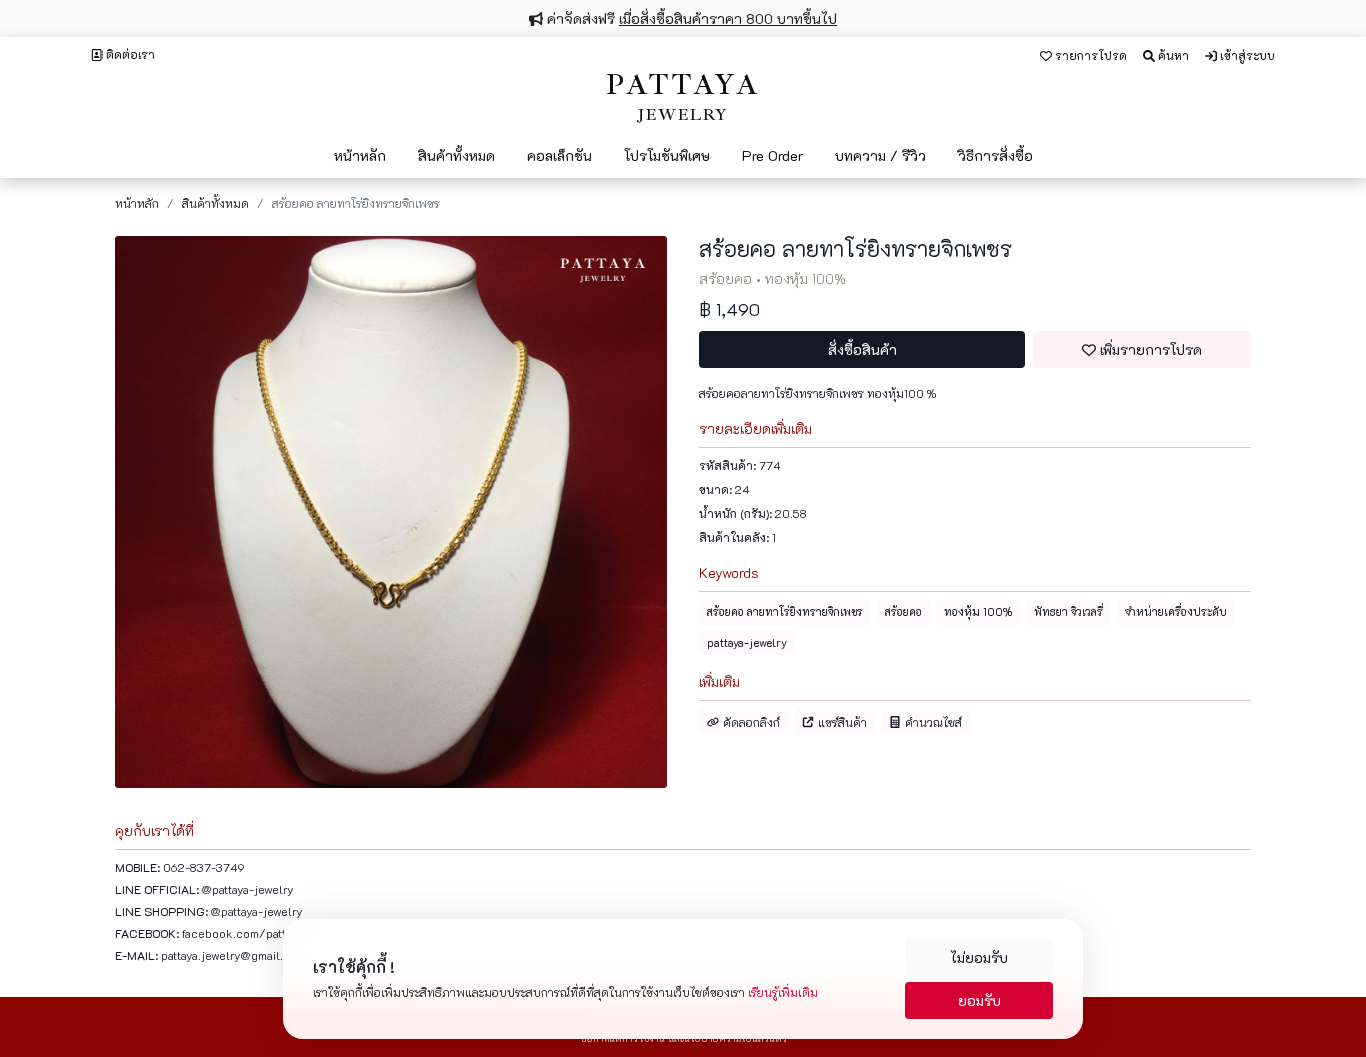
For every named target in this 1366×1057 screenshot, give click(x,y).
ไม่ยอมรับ (979, 957)
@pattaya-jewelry (248, 889)
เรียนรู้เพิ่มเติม (783, 992)
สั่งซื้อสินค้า (862, 349)
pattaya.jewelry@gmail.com (233, 955)
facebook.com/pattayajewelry (262, 933)
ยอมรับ (979, 1000)
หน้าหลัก (137, 203)
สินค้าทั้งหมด (215, 203)
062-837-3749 (204, 867)
